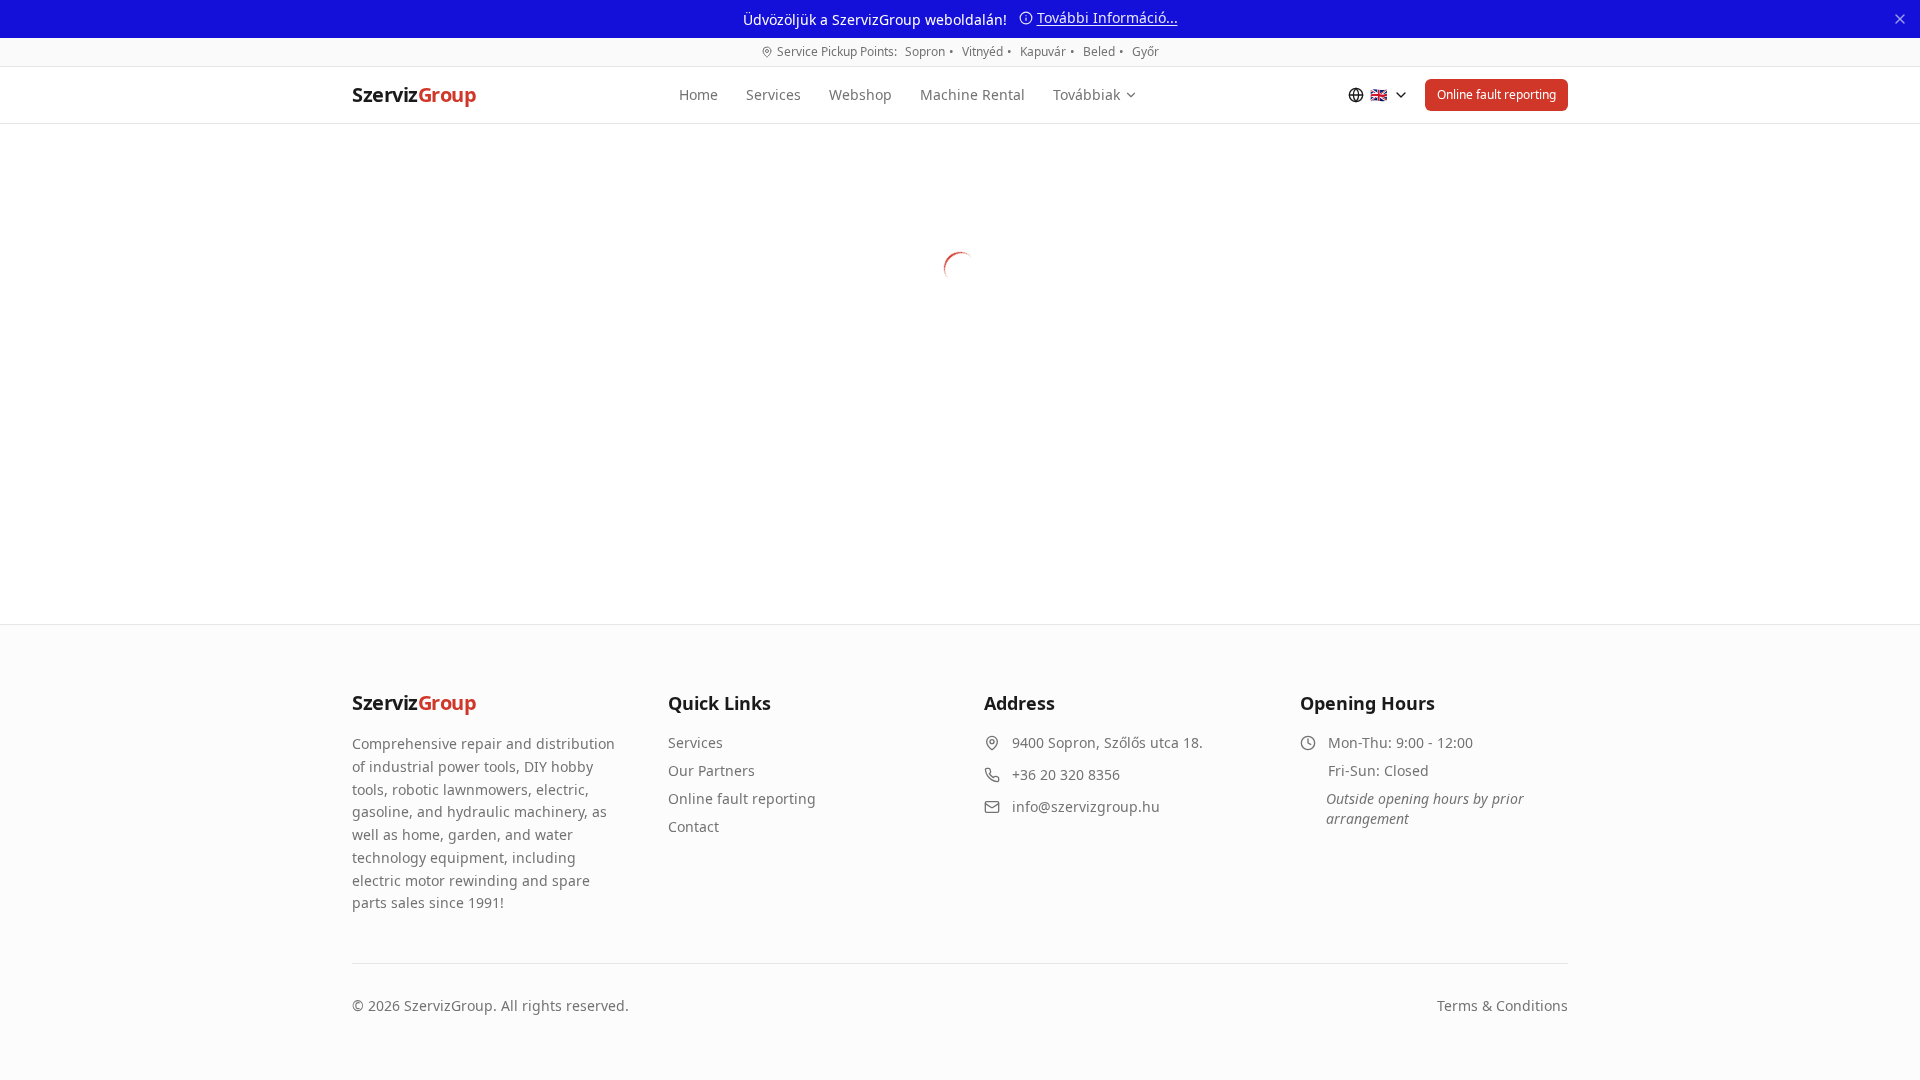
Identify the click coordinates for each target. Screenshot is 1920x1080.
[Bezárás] (1900, 19)
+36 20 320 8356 (1066, 774)
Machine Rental (972, 94)
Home (698, 94)
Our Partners (711, 770)
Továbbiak (1086, 94)
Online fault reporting (1496, 94)
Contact (693, 826)
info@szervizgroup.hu (1086, 806)
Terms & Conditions (1502, 1005)
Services (773, 94)
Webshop (860, 94)
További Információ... (1107, 17)
